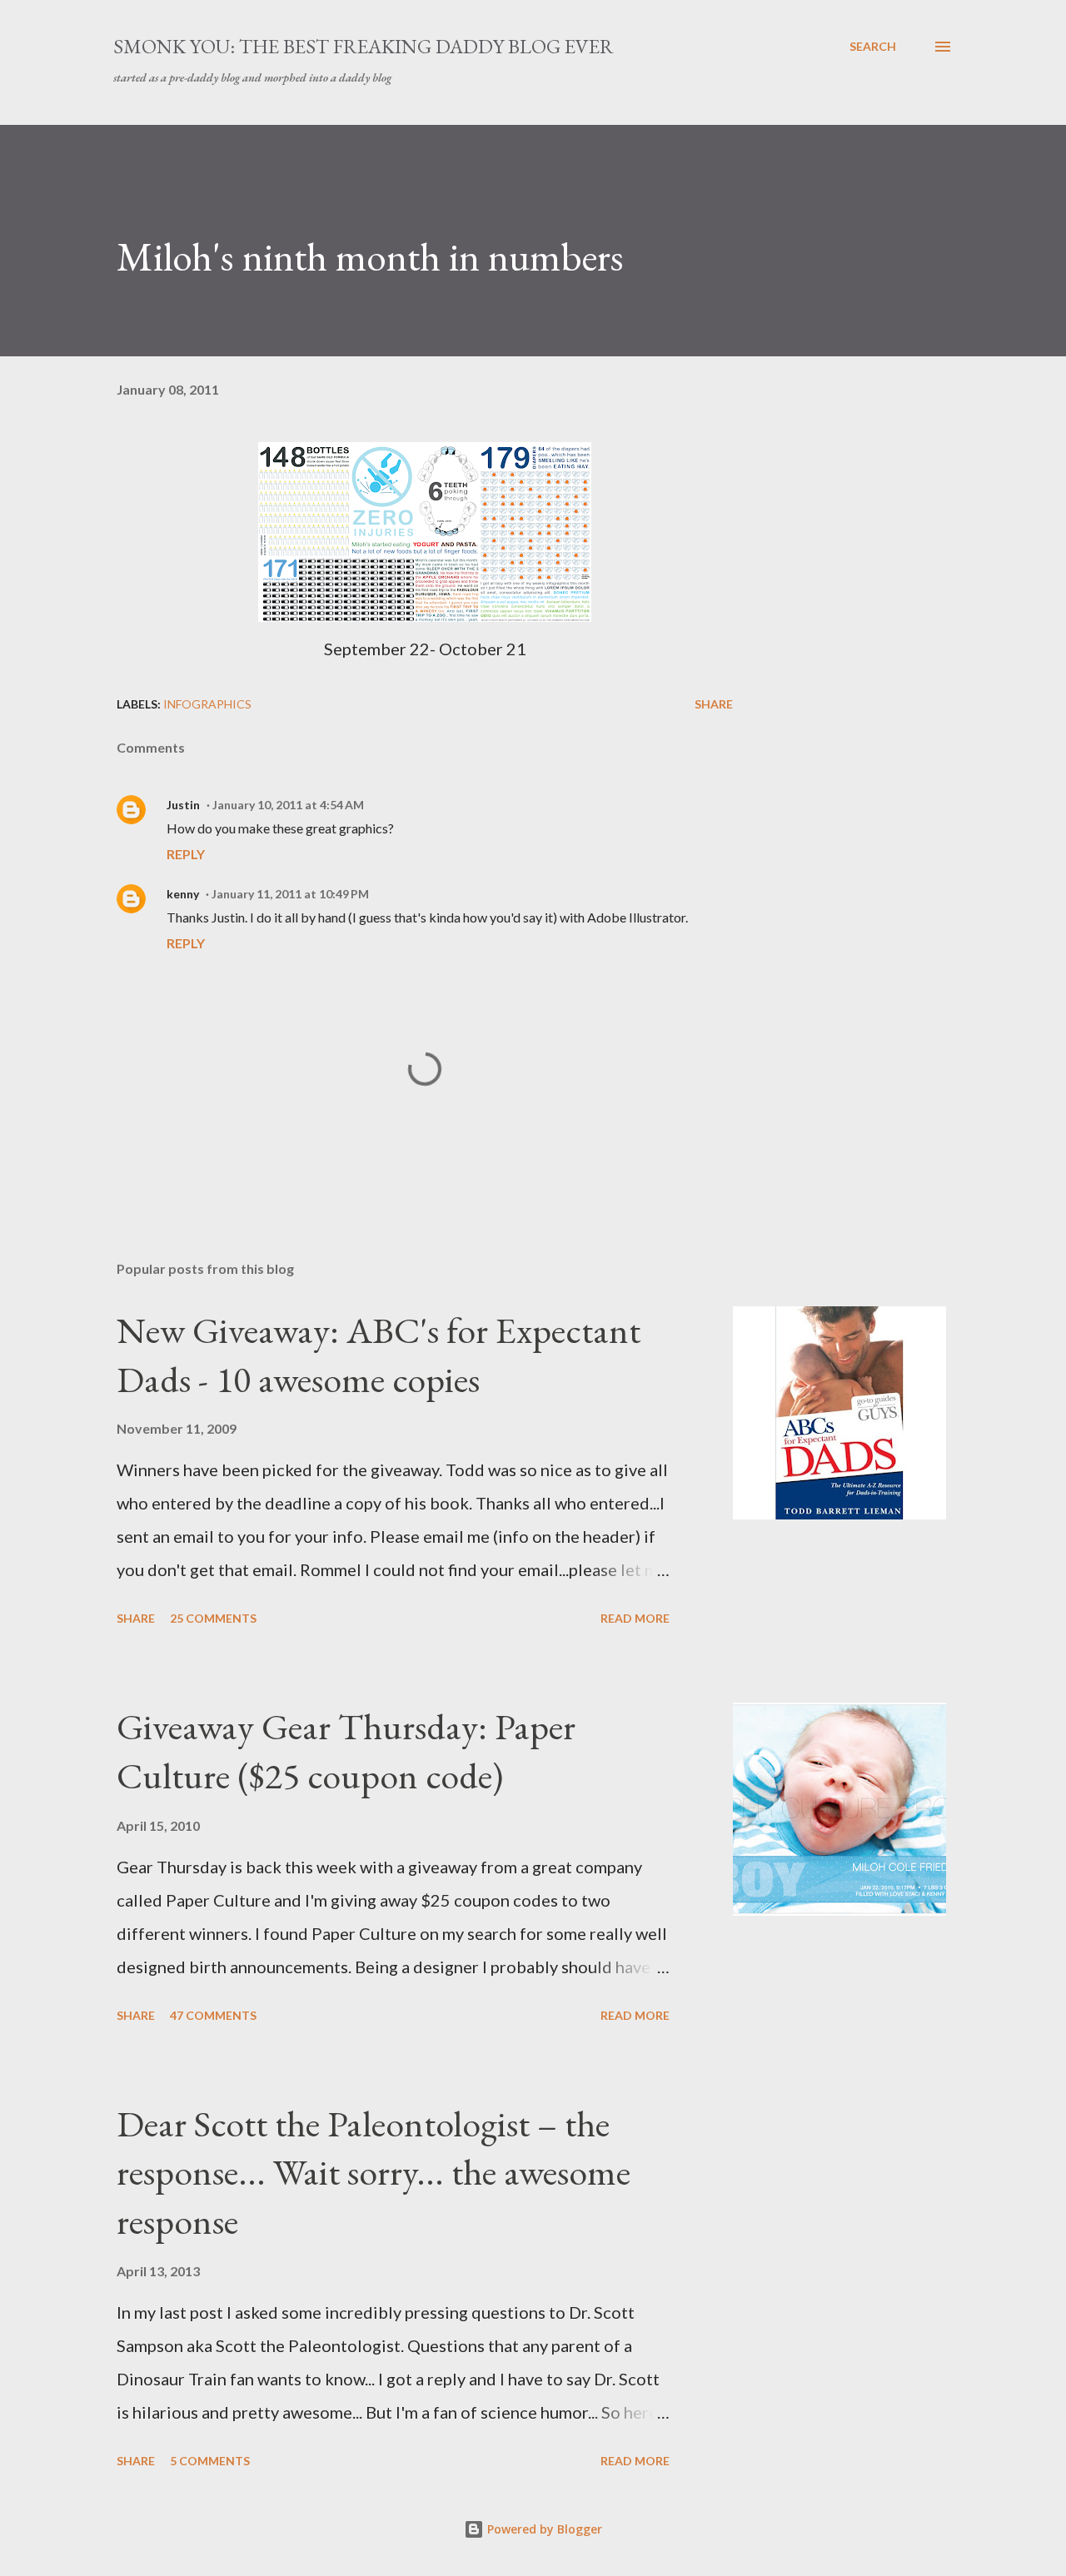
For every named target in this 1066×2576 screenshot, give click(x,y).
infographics (207, 704)
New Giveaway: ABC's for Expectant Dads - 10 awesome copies (379, 1355)
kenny (183, 894)
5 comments (210, 2461)
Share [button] (714, 704)
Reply (186, 854)
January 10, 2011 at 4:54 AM (288, 805)
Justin (183, 805)
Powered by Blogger (543, 2529)
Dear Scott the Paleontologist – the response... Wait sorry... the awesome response (374, 2172)
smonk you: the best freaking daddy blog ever (364, 46)
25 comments (213, 1618)
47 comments (213, 2015)
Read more (635, 1618)
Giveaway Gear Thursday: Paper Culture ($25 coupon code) (346, 1751)
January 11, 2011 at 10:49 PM (290, 894)
